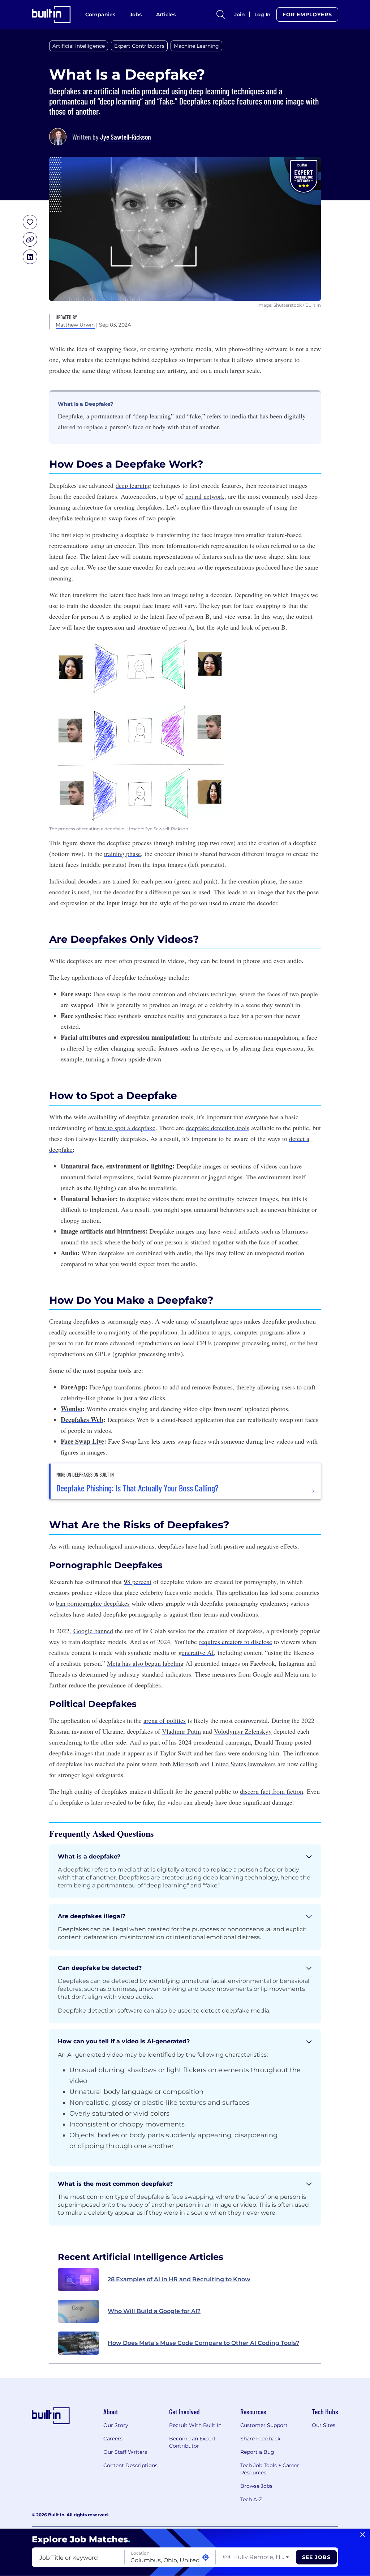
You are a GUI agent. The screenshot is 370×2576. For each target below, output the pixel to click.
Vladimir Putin (181, 1731)
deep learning (133, 485)
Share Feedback (260, 2439)
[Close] (363, 2535)
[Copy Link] (30, 239)
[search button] (221, 14)
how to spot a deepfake (125, 1128)
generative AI (196, 1652)
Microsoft (186, 1764)
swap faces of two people (142, 518)
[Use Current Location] (206, 2557)
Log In (263, 14)
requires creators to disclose (236, 1642)
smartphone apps (220, 1321)
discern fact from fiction (272, 1791)
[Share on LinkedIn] (30, 257)
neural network (205, 496)
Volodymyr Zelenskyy (243, 1731)
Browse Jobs (256, 2486)
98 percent (138, 1581)
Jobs (136, 14)
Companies (100, 14)
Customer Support (264, 2425)
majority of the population (143, 1332)
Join (240, 14)
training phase (122, 853)
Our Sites (324, 2425)
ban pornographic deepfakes (93, 1603)
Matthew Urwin (75, 325)
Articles (166, 14)
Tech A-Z (251, 2499)
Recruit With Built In (195, 2425)
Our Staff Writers (125, 2452)
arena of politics (165, 1720)
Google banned (93, 1631)
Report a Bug (257, 2452)
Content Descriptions (130, 2465)
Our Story (116, 2425)
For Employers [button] (307, 14)
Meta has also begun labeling (145, 1663)
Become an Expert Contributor (192, 2442)
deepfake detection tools (218, 1128)
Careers (113, 2439)
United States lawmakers (244, 1764)
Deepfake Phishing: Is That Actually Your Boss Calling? (137, 1488)
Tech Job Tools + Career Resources (270, 2469)
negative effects (277, 1546)
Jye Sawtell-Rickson (126, 137)
